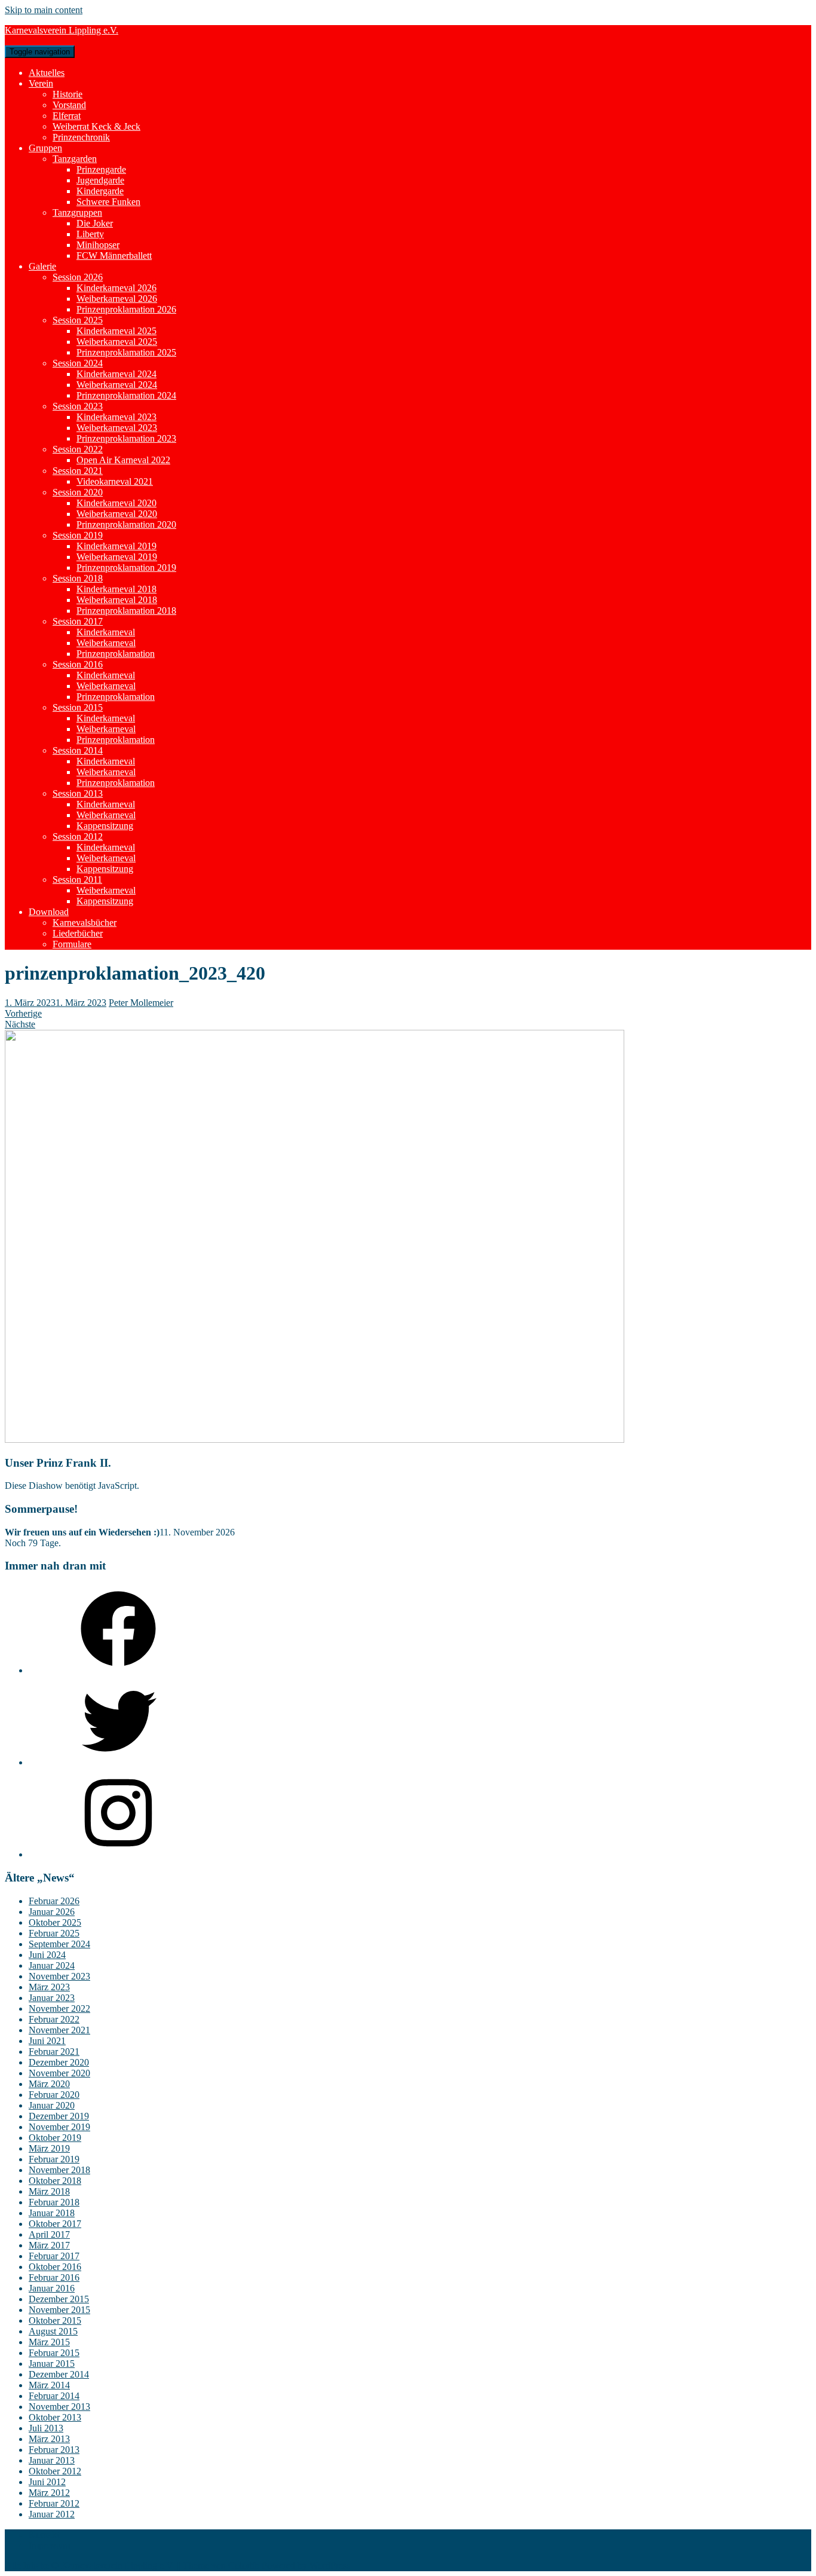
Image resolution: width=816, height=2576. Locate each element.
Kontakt (44, 2534)
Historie (68, 94)
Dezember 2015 (59, 2299)
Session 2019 (78, 535)
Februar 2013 (54, 2450)
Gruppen (45, 148)
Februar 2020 (54, 2095)
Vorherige (23, 1013)
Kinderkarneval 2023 (116, 417)
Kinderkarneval (106, 632)
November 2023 (59, 1976)
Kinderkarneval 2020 (116, 503)
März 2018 (49, 2191)
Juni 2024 (47, 1955)
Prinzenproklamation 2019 (126, 567)
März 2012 (49, 2493)
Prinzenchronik (81, 137)
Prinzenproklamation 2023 (126, 438)
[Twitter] (118, 1762)
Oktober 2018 (55, 2181)
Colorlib (244, 2566)
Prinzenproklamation (116, 654)
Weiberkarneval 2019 (117, 557)
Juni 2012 (47, 2482)
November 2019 (59, 2127)
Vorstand (69, 105)
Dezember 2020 (59, 2062)
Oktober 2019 (55, 2138)
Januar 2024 (52, 1965)
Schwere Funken (108, 202)
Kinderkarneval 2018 (116, 589)
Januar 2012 (52, 2514)
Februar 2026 (54, 1901)
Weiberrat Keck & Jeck (96, 126)
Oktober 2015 (55, 2320)
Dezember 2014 (59, 2374)
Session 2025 (78, 320)
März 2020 (49, 2084)
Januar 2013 (52, 2460)
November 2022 (59, 2009)
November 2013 (59, 2407)
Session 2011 (77, 879)
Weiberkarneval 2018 (117, 600)
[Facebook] (118, 1670)
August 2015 (53, 2331)
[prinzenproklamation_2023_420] (315, 1440)
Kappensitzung (105, 826)
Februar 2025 (54, 1933)
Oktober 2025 (55, 1922)
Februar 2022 (54, 2019)
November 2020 (59, 2073)
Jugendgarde (100, 180)
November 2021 (59, 2030)
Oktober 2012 (55, 2471)
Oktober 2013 (55, 2417)
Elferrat (67, 116)
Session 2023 (78, 406)
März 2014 (49, 2385)
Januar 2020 (52, 2105)
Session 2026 (78, 277)
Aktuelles (47, 73)
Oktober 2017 (55, 2224)
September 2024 (59, 1944)
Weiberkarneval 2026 (117, 299)
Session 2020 (78, 492)
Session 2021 (78, 471)
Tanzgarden (75, 159)
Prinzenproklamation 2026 (126, 309)
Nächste (20, 1024)
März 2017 (49, 2245)
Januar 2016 (52, 2288)
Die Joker (95, 223)
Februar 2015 (54, 2353)
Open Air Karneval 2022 (123, 460)
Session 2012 (78, 836)
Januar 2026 (52, 1912)
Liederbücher (78, 933)
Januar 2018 (52, 2213)
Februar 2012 (54, 2503)
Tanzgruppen (77, 212)
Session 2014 (78, 750)
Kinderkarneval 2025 (116, 331)
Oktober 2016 (55, 2267)
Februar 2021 (54, 2052)
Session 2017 (78, 621)
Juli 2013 (46, 2428)
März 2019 (49, 2148)
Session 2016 (78, 664)
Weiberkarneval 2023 (117, 428)
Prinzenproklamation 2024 (126, 395)
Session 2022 (78, 449)
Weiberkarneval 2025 (117, 342)
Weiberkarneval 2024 (117, 385)
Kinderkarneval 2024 (116, 374)
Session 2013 (78, 793)
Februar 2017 (54, 2256)
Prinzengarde (101, 169)
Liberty (90, 234)
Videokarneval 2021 (115, 481)
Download (49, 912)
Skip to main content (44, 10)
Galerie (42, 266)
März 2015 (49, 2342)
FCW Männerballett (114, 256)
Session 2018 (78, 578)
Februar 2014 (54, 2396)
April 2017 (49, 2234)
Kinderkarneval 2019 (116, 546)
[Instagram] (118, 1854)
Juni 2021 (47, 2041)
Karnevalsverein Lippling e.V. (62, 30)
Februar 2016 (54, 2277)
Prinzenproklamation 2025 (126, 352)
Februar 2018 (54, 2202)
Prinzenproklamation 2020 (126, 524)
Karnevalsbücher (85, 923)
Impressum (49, 2545)
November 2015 (59, 2310)
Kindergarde (100, 191)
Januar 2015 (52, 2364)
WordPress (330, 2566)
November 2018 (59, 2170)
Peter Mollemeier (141, 1003)
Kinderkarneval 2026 (116, 288)
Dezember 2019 (59, 2116)
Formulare (72, 944)
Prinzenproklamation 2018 (126, 611)
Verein (41, 83)
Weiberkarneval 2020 (117, 514)
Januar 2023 (52, 1998)
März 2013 (49, 2439)
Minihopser (98, 245)
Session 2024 (78, 363)
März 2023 (49, 1987)
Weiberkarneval (106, 643)
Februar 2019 (54, 2159)
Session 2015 (78, 707)
